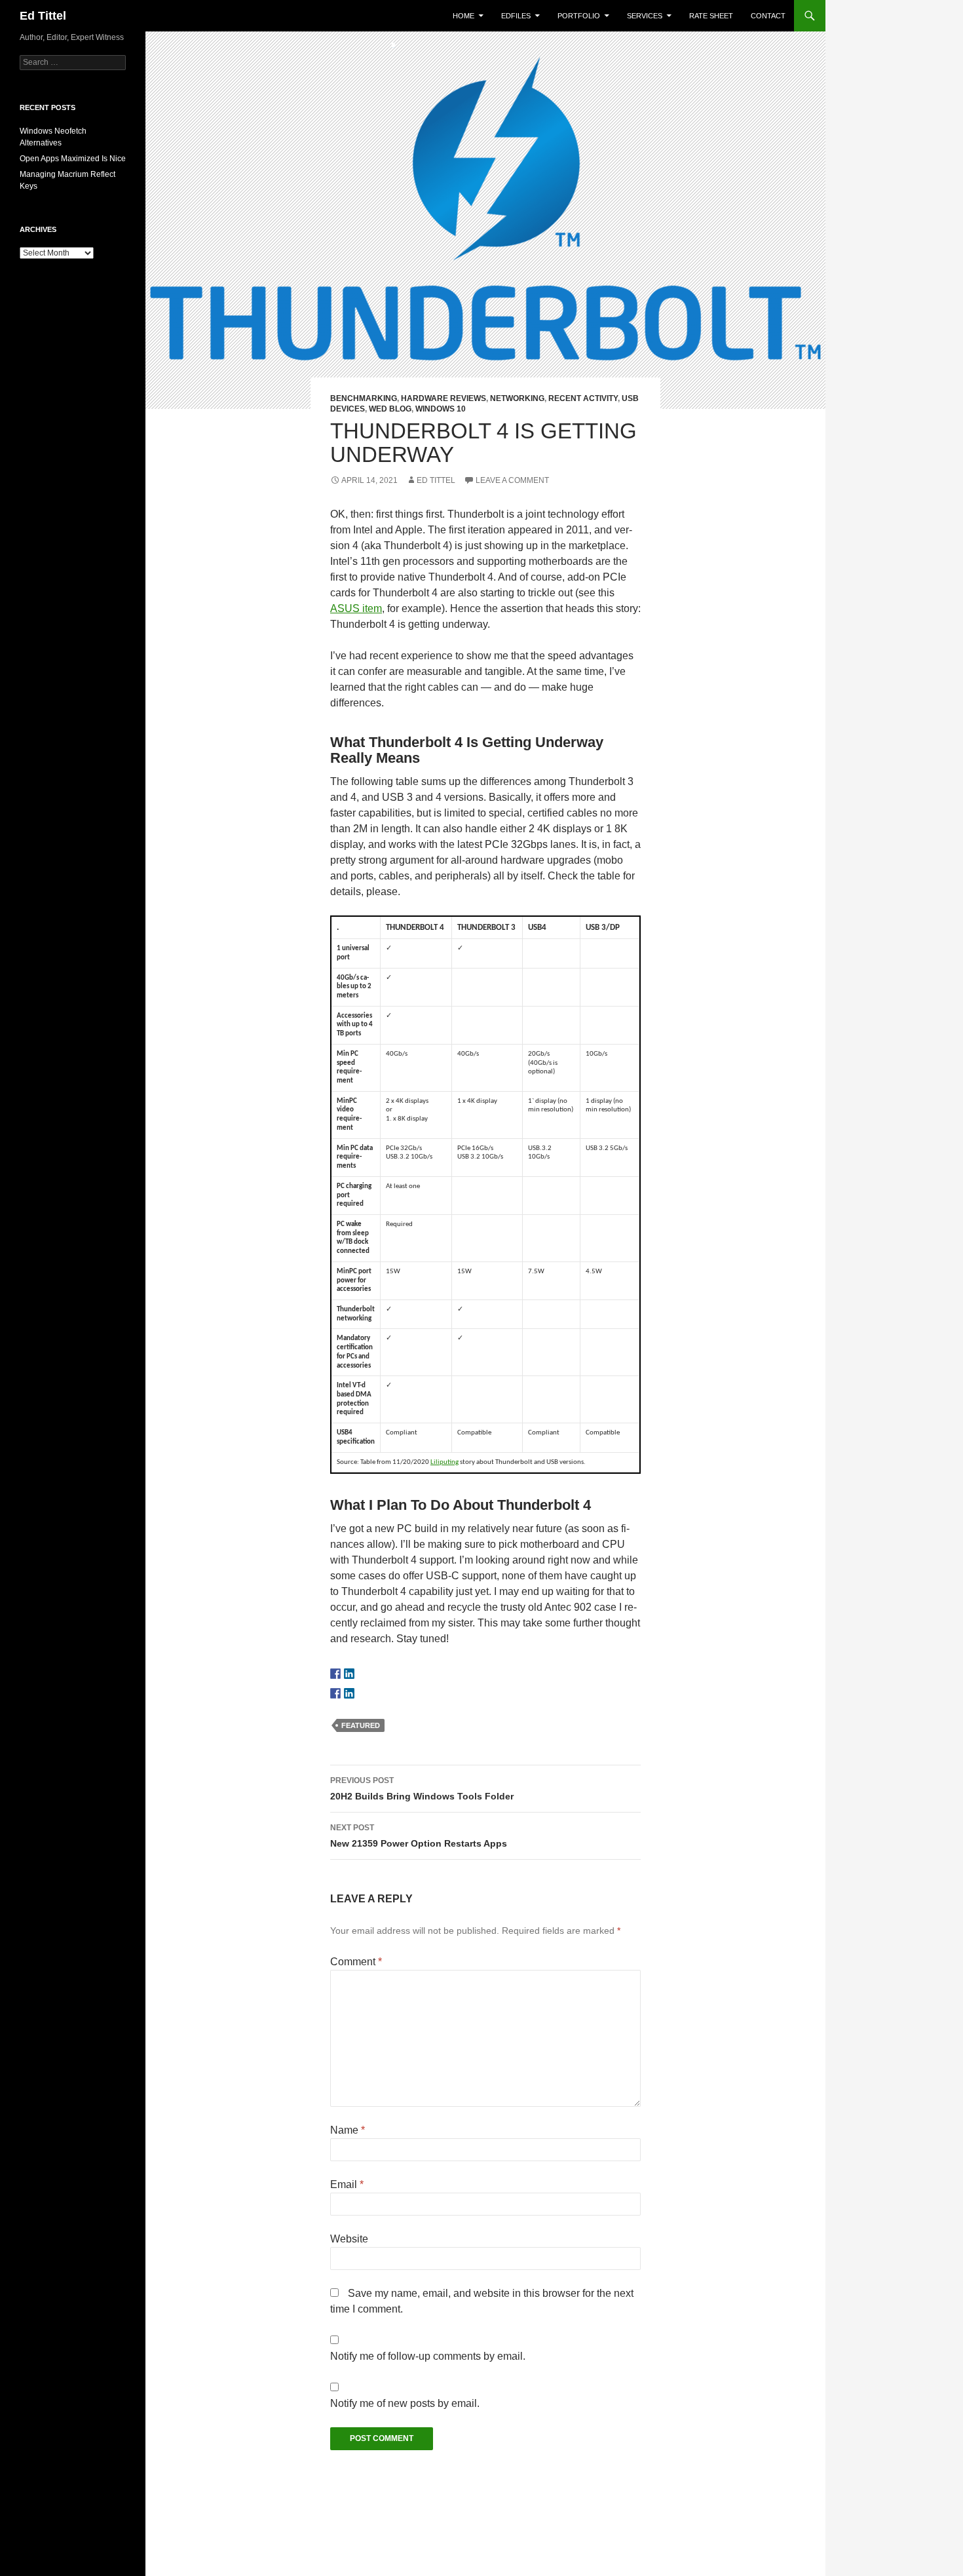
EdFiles (516, 16)
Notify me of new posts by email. (405, 2403)
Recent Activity (583, 398)
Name (348, 2130)
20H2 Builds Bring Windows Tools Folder (422, 1789)
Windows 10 (441, 409)
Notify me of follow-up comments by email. (428, 2356)
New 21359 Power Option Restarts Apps (419, 1836)
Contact (768, 16)
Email (347, 2184)
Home (463, 16)
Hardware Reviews (444, 398)
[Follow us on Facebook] (335, 1674)
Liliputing (444, 1462)
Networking (517, 398)
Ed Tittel (43, 16)
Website (349, 2239)
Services (645, 16)
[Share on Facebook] (335, 1693)
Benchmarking (364, 398)
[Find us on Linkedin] (349, 1674)
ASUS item (356, 608)
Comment (356, 1962)
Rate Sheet (711, 16)
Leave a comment (512, 480)
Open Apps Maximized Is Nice (73, 159)
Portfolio (579, 16)
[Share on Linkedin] (349, 1693)
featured (361, 1725)
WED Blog (390, 409)
